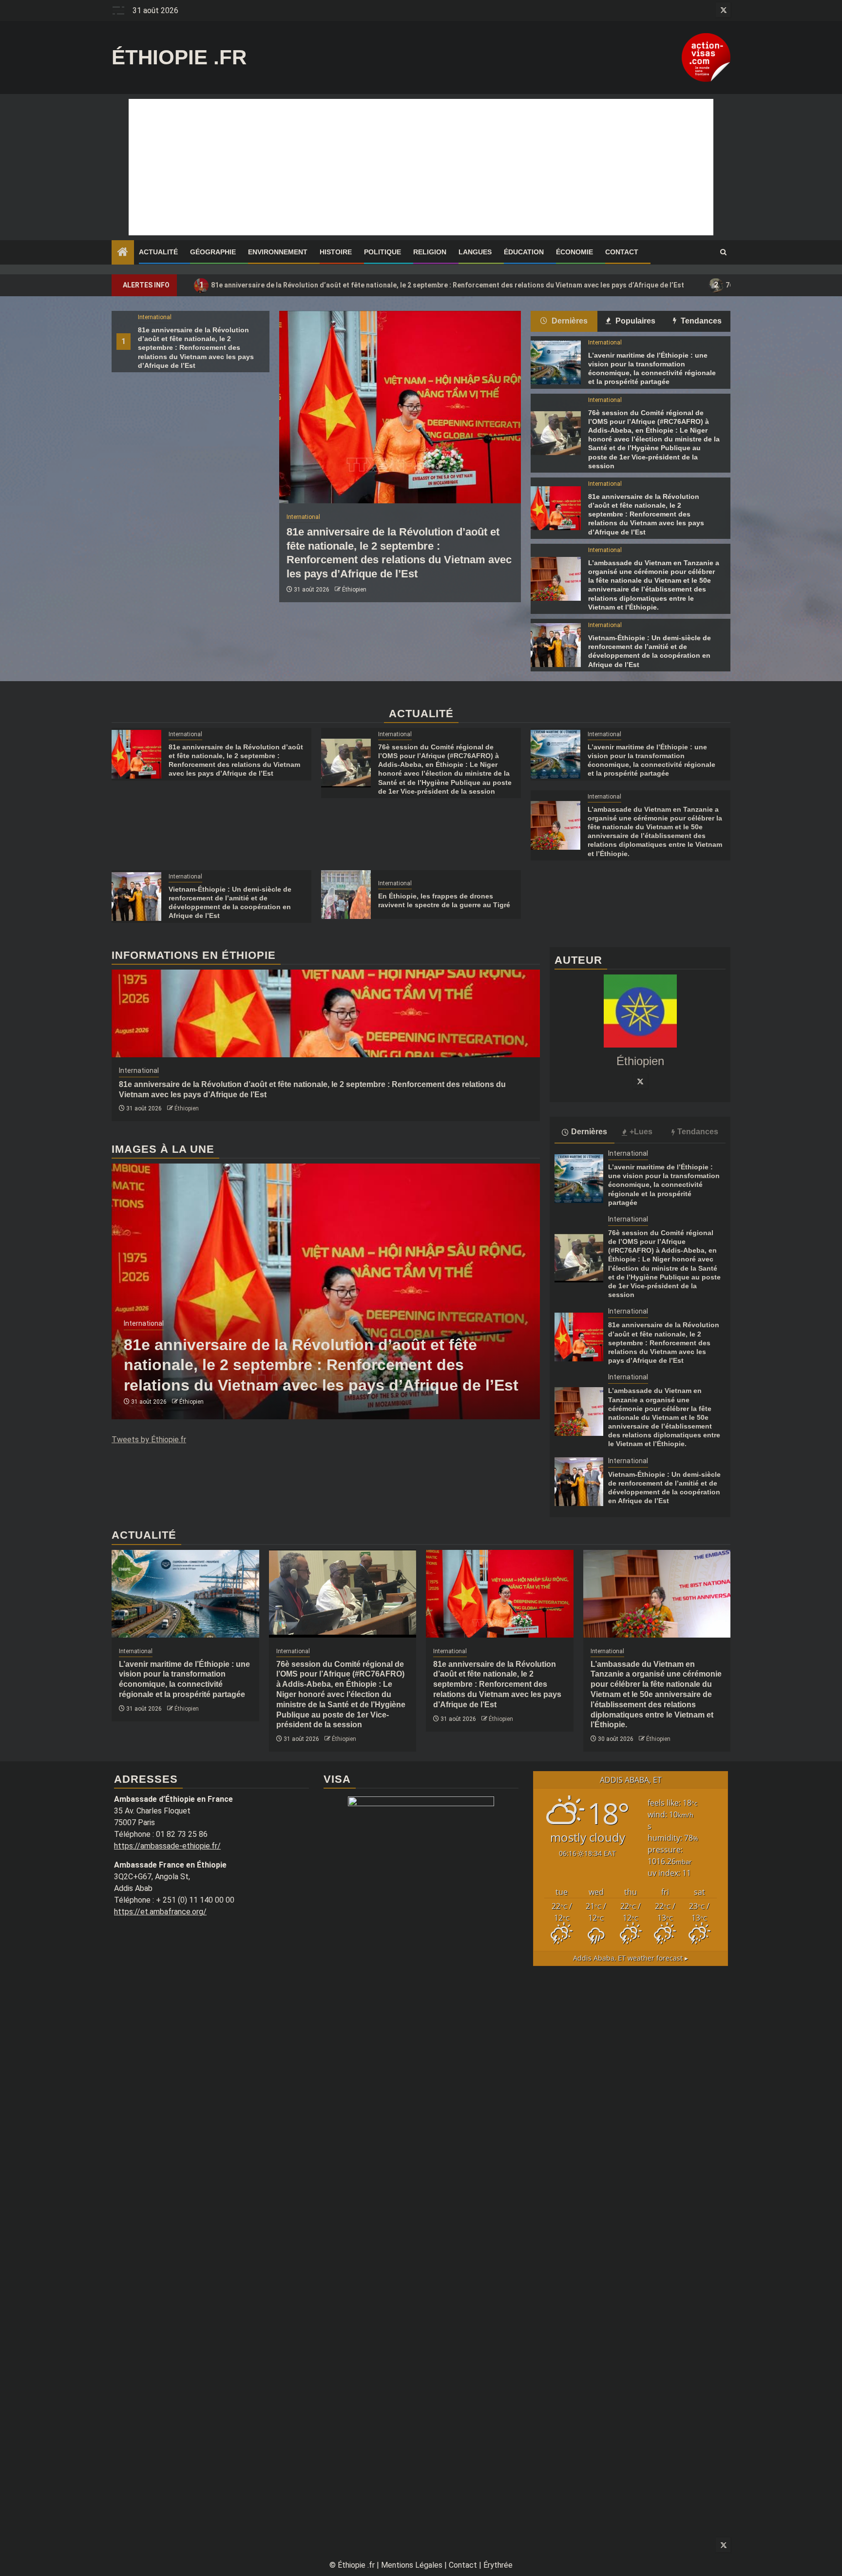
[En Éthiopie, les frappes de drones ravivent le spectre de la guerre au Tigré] (346, 895)
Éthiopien (354, 590)
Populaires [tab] (634, 321)
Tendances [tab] (700, 321)
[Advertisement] (421, 167)
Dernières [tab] (569, 321)
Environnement (278, 252)
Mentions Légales (412, 2565)
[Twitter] (640, 1081)
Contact (622, 252)
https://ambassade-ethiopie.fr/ (167, 1846)
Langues (475, 252)
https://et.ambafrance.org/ (160, 1912)
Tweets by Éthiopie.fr (149, 1440)
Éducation (524, 252)
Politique (383, 252)
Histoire (336, 252)
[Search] (723, 252)
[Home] (123, 253)
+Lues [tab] (641, 1132)
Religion (430, 252)
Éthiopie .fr (179, 57)
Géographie (213, 252)
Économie (574, 252)
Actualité (158, 252)
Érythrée (498, 2565)
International (155, 317)
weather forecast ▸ (631, 1958)
